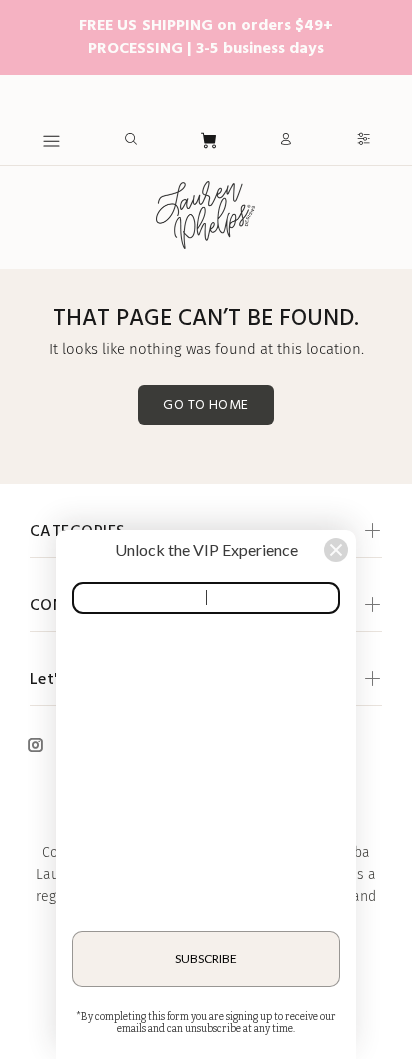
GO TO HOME (205, 405)
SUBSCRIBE (206, 958)
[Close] (336, 550)
